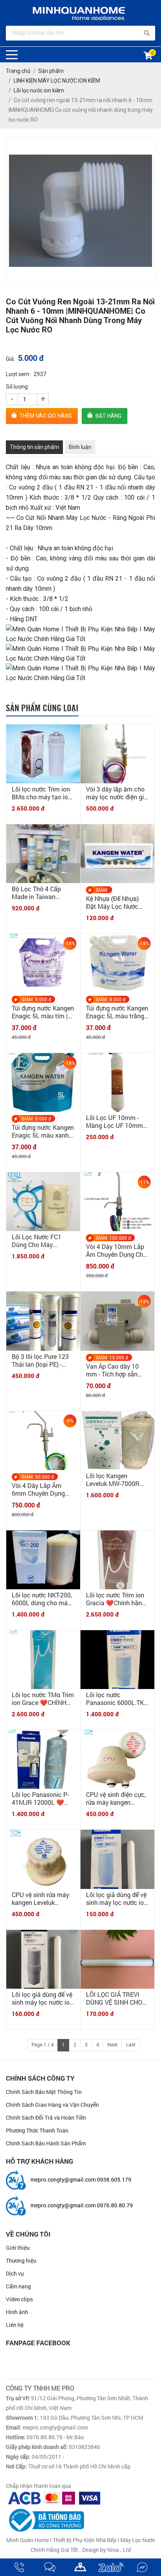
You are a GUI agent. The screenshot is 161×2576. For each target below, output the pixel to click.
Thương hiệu (21, 2261)
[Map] (80, 2567)
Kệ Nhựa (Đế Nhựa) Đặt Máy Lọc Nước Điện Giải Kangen (112, 903)
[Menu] (12, 55)
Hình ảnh (17, 2312)
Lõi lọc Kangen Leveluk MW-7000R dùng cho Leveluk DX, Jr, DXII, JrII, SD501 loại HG (116, 1480)
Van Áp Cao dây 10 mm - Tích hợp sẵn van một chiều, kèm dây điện (113, 1370)
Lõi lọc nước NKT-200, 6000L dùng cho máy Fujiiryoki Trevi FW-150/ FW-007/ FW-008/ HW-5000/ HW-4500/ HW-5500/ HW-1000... (42, 1599)
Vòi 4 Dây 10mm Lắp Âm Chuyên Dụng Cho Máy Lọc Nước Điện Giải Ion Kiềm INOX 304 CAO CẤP (116, 1251)
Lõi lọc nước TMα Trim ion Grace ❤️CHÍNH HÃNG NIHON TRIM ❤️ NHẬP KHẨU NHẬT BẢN (43, 1699)
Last (131, 2045)
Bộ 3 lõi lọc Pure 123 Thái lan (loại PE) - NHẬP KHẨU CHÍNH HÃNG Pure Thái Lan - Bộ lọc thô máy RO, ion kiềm (42, 1360)
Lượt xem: (18, 374)
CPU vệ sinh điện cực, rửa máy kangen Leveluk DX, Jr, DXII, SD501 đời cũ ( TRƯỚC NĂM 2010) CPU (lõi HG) (117, 1799)
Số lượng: (17, 387)
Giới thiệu (18, 2248)
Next (113, 2045)
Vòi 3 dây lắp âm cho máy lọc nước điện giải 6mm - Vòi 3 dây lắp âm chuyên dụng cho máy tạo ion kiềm (117, 793)
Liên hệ (15, 2325)
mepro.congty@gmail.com (63, 2179)
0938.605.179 (114, 2179)
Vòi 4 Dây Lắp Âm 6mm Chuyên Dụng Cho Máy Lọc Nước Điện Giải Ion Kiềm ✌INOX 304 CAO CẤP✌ (42, 1489)
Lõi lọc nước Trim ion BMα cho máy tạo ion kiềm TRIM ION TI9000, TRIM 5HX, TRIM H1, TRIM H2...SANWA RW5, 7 (42, 793)
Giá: (10, 359)
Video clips (19, 2299)
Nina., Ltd (119, 2550)
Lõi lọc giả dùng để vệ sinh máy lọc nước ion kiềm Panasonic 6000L (117, 1899)
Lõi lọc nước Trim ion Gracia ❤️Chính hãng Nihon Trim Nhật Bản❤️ (116, 1599)
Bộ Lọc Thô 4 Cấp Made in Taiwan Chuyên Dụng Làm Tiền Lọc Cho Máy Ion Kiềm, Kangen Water (42, 893)
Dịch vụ (15, 2273)
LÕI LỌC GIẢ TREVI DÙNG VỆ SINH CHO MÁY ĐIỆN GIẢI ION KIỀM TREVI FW (114, 1998)
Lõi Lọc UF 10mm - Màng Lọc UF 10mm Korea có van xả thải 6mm (114, 1122)
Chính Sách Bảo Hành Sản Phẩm (46, 2143)
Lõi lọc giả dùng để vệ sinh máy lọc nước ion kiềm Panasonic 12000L (42, 1998)
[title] (19, 2567)
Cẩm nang (18, 2286)
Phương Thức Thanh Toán (37, 2130)
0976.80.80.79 (115, 2205)
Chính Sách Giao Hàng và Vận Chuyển (52, 2105)
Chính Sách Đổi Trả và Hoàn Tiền (46, 2118)
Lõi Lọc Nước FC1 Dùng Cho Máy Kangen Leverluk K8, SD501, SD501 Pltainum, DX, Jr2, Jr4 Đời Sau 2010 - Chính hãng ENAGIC (42, 1241)
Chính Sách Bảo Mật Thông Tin (44, 2092)
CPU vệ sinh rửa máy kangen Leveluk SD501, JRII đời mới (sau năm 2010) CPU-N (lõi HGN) (41, 1899)
